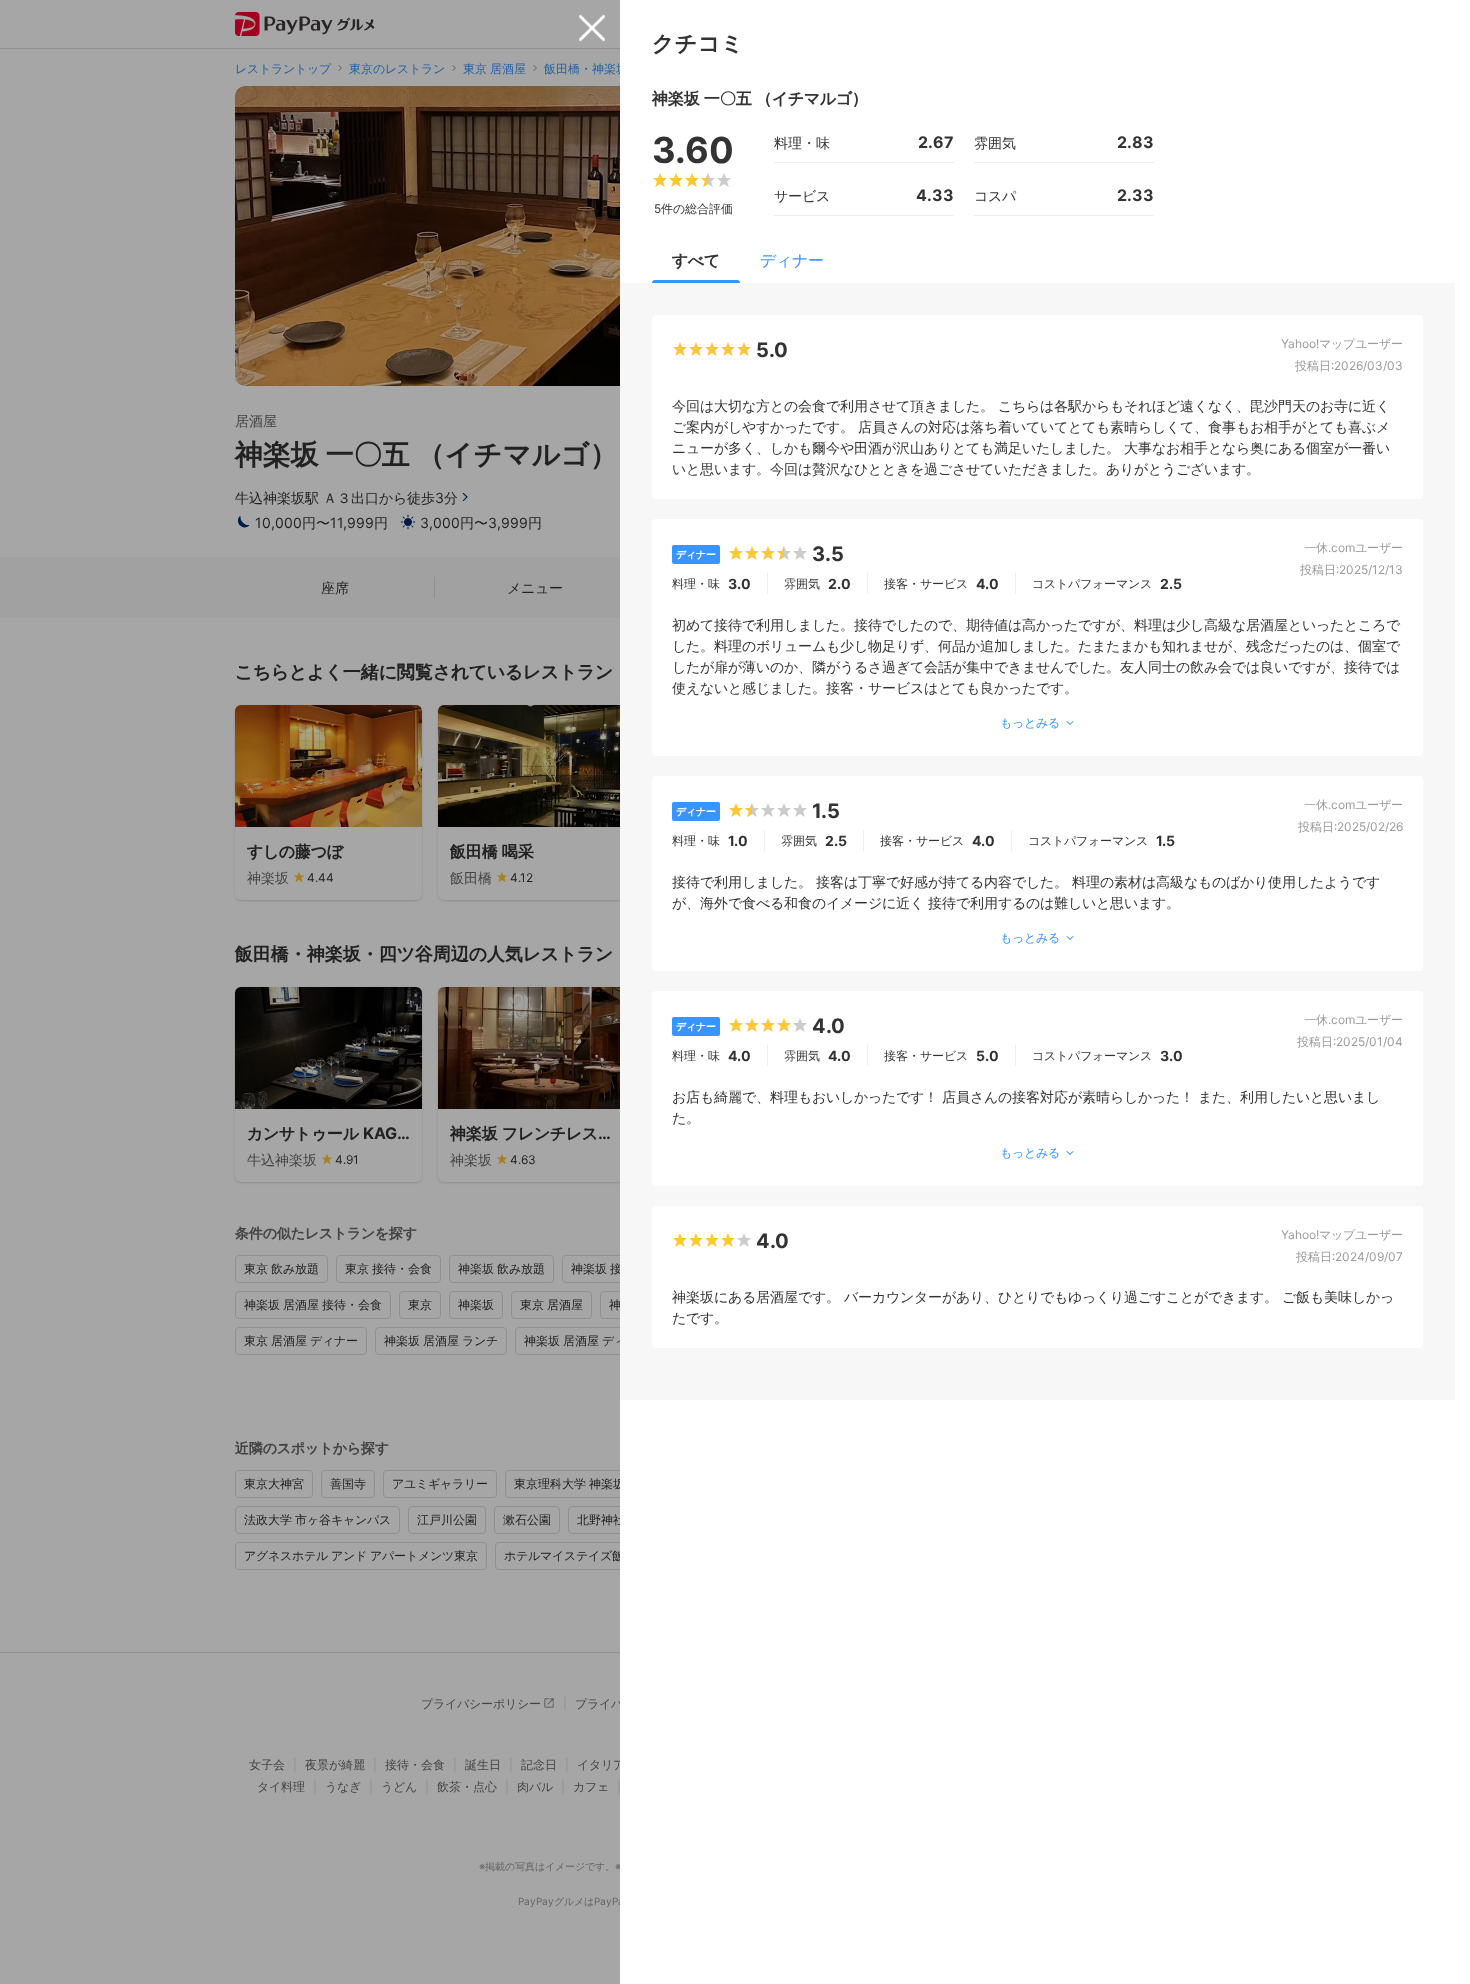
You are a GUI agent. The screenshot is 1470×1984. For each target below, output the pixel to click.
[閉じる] (592, 28)
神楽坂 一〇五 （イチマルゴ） (760, 98)
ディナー (792, 260)
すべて (696, 260)
